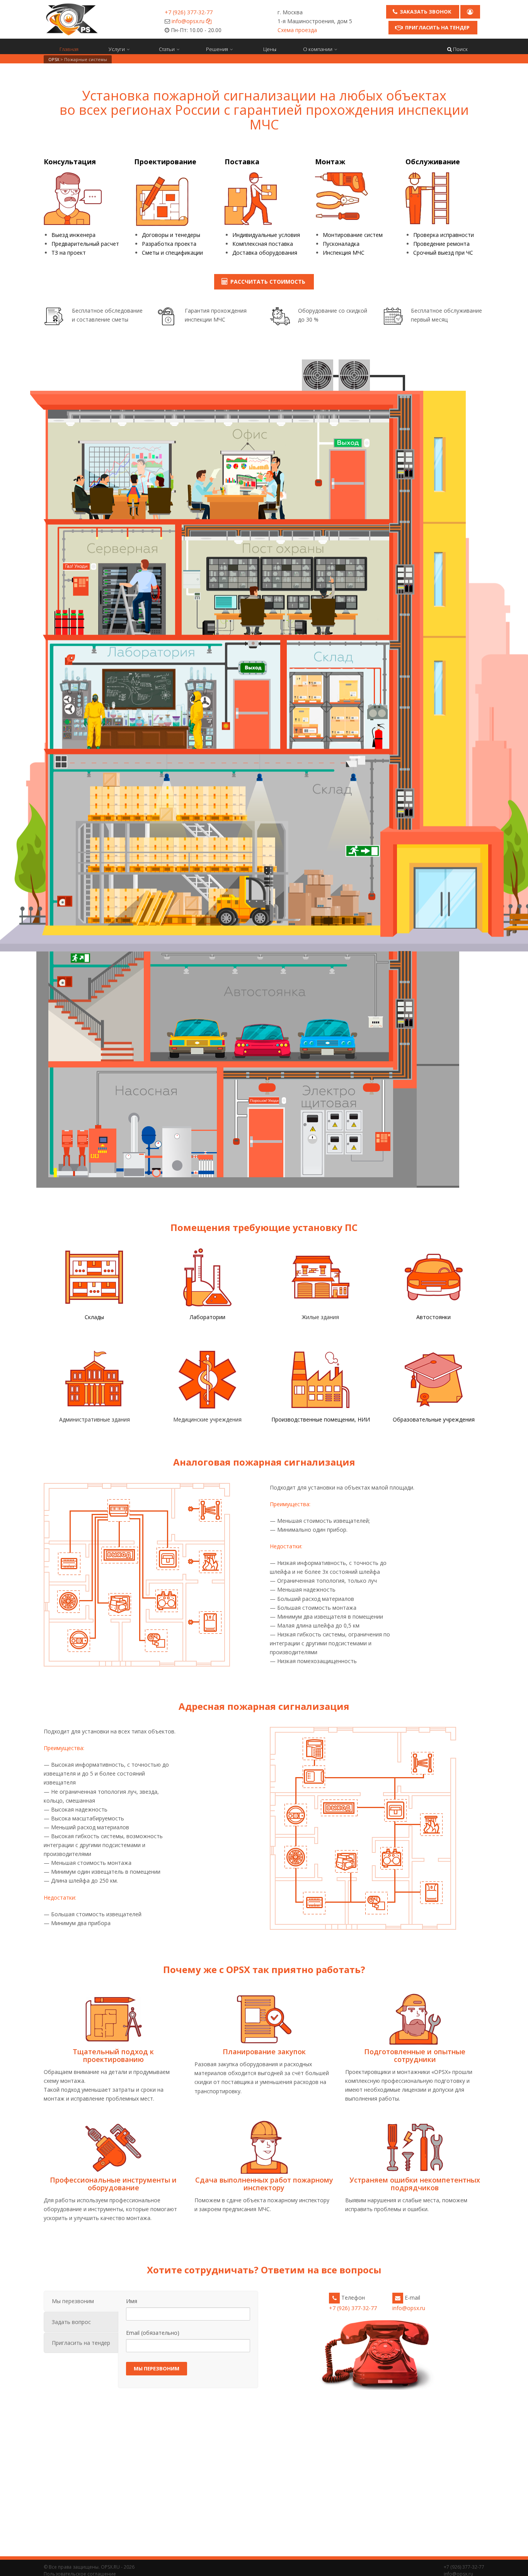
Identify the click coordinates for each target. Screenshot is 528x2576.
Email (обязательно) (153, 2333)
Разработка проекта (169, 244)
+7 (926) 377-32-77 (189, 12)
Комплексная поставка (263, 244)
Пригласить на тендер (437, 27)
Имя (132, 2301)
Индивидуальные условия (266, 235)
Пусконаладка (341, 244)
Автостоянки (433, 1317)
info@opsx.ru (188, 21)
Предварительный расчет (85, 244)
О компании (318, 49)
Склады (94, 1317)
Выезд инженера (73, 235)
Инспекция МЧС (344, 253)
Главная (69, 49)
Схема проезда (297, 30)
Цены (270, 49)
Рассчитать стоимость (268, 282)
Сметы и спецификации (172, 253)
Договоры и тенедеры (171, 235)
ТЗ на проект (69, 253)
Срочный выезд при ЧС (443, 253)
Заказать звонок (426, 12)
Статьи (167, 49)
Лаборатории (208, 1317)
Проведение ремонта (441, 244)
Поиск (460, 49)
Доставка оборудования (265, 253)
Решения (217, 49)
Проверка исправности (444, 235)
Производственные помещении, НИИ (321, 1419)
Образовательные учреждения (434, 1419)
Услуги (117, 49)
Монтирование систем (353, 235)
